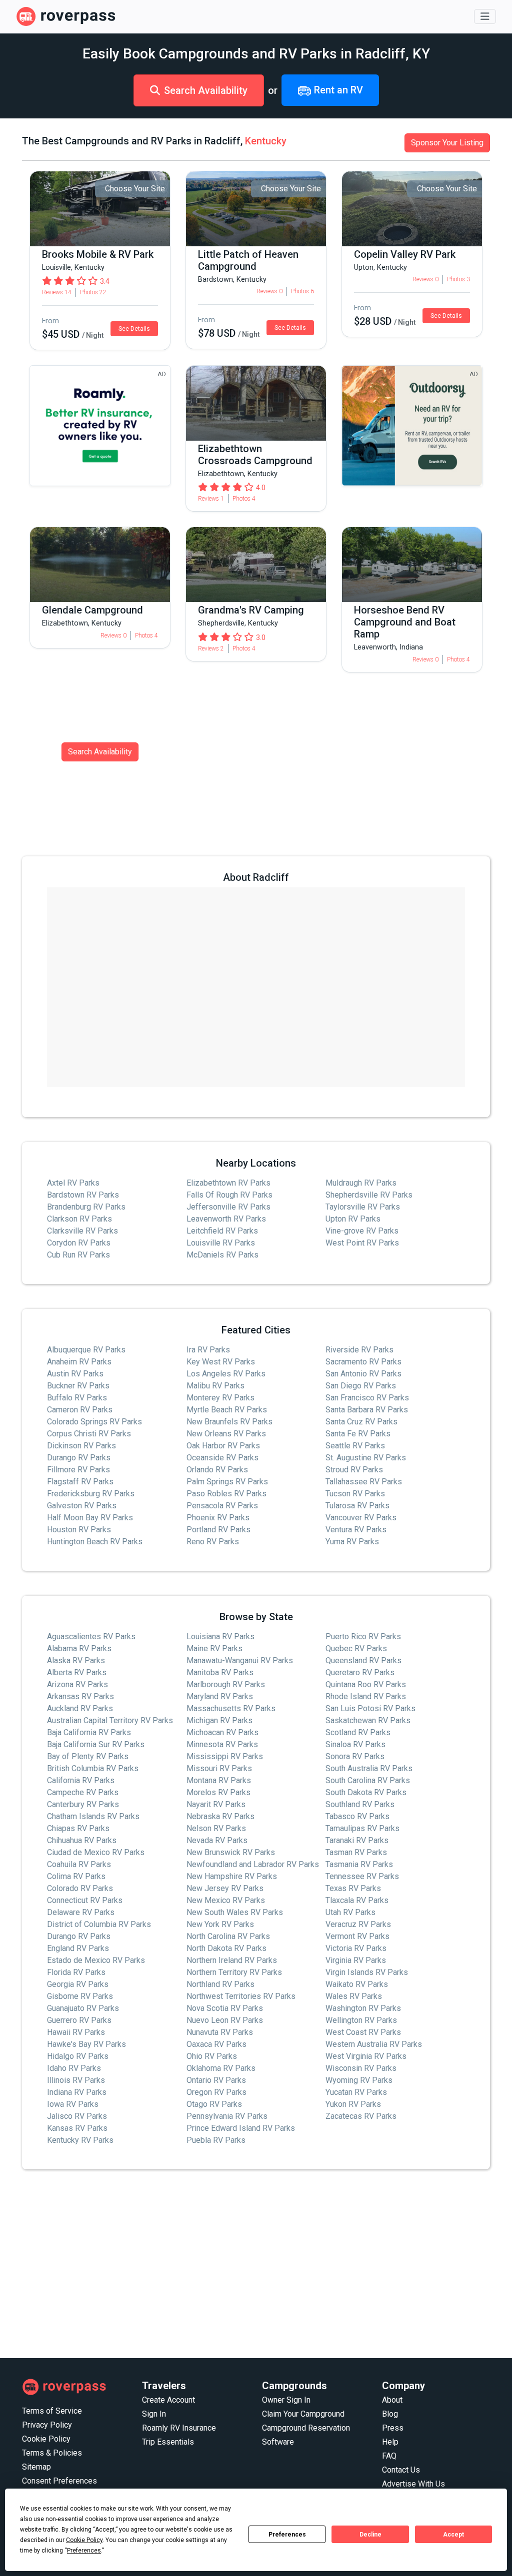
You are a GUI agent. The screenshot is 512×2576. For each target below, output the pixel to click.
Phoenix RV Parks (218, 1518)
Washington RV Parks (363, 2008)
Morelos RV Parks (218, 1792)
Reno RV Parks (213, 1542)
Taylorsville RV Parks (363, 1207)
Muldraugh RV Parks (361, 1183)
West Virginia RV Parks (366, 2056)
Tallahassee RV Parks (364, 1482)
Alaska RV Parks (76, 1660)
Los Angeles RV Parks (226, 1374)
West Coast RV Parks (363, 2032)
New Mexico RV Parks (226, 1900)
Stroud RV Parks (354, 1470)
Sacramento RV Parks (363, 1362)
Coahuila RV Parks (79, 1864)
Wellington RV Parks (361, 2020)
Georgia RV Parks (78, 1984)
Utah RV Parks (350, 1912)
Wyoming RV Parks (359, 2080)
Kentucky (266, 141)
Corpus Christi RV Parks (89, 1434)
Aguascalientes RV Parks (91, 1636)
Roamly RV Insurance (179, 2428)
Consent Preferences (59, 2481)
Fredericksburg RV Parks (91, 1494)
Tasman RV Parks (356, 1852)
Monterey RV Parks (220, 1398)
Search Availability (206, 90)
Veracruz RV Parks (358, 1924)
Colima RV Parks (76, 1876)
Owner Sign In (286, 2400)
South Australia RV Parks (369, 1768)
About (392, 2400)
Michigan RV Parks (219, 1720)
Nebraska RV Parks (220, 1816)
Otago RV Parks (214, 2104)
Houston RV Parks (79, 1530)
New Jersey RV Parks (225, 1888)
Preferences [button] (84, 2551)
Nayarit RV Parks (216, 1804)
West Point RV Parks (362, 1243)
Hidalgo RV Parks (78, 2056)
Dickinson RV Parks (81, 1446)
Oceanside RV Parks (222, 1458)
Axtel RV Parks (73, 1183)
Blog (390, 2414)
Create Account (168, 2400)
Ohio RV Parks (212, 2056)
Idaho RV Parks (74, 2068)
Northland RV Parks (220, 1984)
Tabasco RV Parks (357, 1816)
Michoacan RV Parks (222, 1732)
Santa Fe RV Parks (358, 1434)
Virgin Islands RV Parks (367, 1972)
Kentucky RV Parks (80, 2140)
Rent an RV (337, 90)
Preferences (287, 2535)
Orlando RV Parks (217, 1470)
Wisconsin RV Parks (361, 2068)
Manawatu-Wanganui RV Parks (240, 1660)
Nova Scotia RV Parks (225, 2008)
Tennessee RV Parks (362, 1876)
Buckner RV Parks (78, 1386)
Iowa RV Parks (73, 2104)
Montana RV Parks (219, 1780)
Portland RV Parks (218, 1530)
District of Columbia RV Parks (99, 1924)
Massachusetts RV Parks (231, 1708)
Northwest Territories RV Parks (241, 1996)
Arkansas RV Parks (80, 1696)
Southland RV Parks (360, 1804)
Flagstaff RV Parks (80, 1482)
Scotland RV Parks (358, 1732)
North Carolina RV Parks (228, 1936)
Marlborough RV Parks (226, 1684)
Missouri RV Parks (219, 1768)
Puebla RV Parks (216, 2140)
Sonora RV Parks (355, 1756)
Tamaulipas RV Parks (362, 1828)
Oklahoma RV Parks (221, 2068)
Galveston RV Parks (82, 1506)
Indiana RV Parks (77, 2092)
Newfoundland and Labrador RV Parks (253, 1864)
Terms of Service (52, 2411)
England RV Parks (78, 1948)
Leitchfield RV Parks (222, 1231)
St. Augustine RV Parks (366, 1458)
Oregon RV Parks (216, 2092)
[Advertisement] (256, 2264)
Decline (370, 2535)
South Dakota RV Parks (366, 1792)
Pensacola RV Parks (222, 1506)
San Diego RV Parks (361, 1386)
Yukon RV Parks (353, 2104)
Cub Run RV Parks (78, 1255)
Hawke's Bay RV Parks (86, 2044)
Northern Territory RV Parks (234, 1972)
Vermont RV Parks (357, 1936)
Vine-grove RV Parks (362, 1231)
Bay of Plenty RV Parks (88, 1756)
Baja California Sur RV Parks (96, 1744)
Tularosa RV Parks (357, 1506)
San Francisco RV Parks (367, 1398)
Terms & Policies (52, 2453)
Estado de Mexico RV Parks (96, 1960)
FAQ (389, 2456)
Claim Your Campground (303, 2414)
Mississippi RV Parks (225, 1756)
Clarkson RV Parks (79, 1219)
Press (393, 2428)
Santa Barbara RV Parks (367, 1410)
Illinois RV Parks (76, 2080)
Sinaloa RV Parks (355, 1744)
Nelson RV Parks (216, 1828)
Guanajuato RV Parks (83, 2008)
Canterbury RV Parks (83, 1804)
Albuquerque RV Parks (86, 1350)
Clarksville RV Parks (82, 1231)
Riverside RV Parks (359, 1350)
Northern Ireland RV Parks (232, 1960)
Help (390, 2442)
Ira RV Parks (208, 1350)
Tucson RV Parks (355, 1494)
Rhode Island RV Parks (366, 1696)
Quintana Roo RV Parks (366, 1684)
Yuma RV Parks (352, 1542)
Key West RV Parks (221, 1362)
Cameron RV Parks (80, 1410)
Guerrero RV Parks (79, 2020)
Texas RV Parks (353, 1888)
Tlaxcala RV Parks (357, 1900)
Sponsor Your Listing (447, 143)
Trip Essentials (168, 2442)
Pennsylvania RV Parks (227, 2116)
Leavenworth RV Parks (226, 1219)
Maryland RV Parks (220, 1696)
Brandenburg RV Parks (86, 1207)
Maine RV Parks (214, 1648)
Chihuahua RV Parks (82, 1840)
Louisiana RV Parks (220, 1636)
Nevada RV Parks (217, 1840)
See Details (134, 329)
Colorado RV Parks (80, 1888)
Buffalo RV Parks (77, 1398)
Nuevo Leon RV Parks (225, 2020)
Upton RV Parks (353, 1219)
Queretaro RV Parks (360, 1672)
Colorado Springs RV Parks (94, 1422)
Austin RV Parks (75, 1374)
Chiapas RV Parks (78, 1828)
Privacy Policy (47, 2425)
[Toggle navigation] (485, 16)
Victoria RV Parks (356, 1948)
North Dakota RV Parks (226, 1948)
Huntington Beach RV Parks (95, 1542)
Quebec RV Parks (356, 1648)
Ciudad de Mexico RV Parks (96, 1852)
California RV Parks (81, 1780)
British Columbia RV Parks (93, 1768)
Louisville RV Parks (221, 1243)
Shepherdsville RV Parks (369, 1195)
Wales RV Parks (354, 1996)
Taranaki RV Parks (357, 1840)
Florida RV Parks (76, 1972)
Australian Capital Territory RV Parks (110, 1720)
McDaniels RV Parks (222, 1255)
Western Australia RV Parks (374, 2044)
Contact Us (401, 2470)
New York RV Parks (220, 1924)
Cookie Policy (46, 2439)
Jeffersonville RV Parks (228, 1207)
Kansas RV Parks (77, 2128)
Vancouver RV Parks (361, 1518)
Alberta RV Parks (77, 1672)
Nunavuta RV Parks (220, 2032)
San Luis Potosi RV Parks (370, 1708)
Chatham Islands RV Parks (93, 1816)
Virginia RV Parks (356, 1960)
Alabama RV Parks (79, 1648)
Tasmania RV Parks (359, 1864)
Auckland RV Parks (80, 1708)
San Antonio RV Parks (363, 1374)
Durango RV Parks (79, 1458)
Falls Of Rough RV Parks (229, 1195)
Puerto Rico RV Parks (363, 1636)
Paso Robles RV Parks (226, 1494)
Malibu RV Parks (215, 1386)
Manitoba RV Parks (220, 1672)
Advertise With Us (413, 2484)
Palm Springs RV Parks (227, 1482)
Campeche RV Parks (83, 1792)
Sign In (154, 2414)
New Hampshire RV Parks (232, 1876)
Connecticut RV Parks (85, 1900)
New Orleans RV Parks (226, 1434)
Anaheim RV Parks (79, 1362)
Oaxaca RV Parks (216, 2044)
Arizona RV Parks (77, 1684)
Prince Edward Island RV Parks (241, 2128)
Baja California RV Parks (89, 1732)
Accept (453, 2535)
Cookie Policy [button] (84, 2540)
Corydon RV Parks (79, 1243)
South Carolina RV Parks (368, 1780)
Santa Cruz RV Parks (361, 1422)
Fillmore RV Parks (78, 1470)
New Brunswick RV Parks (231, 1852)
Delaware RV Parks (81, 1912)
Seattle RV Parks (355, 1446)
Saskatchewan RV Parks (368, 1720)
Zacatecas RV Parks (361, 2116)
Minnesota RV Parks (222, 1744)
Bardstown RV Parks (83, 1195)
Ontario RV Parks (216, 2080)
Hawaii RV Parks (76, 2032)
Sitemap (36, 2467)
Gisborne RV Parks (80, 1996)
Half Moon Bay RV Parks (90, 1518)
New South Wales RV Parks (235, 1912)
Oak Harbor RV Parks (223, 1446)
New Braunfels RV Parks (229, 1422)
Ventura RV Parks (356, 1530)
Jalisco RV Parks (77, 2116)
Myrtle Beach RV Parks (227, 1410)
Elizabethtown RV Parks (228, 1183)
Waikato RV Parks (357, 1984)
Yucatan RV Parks (356, 2092)
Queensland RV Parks (363, 1660)
